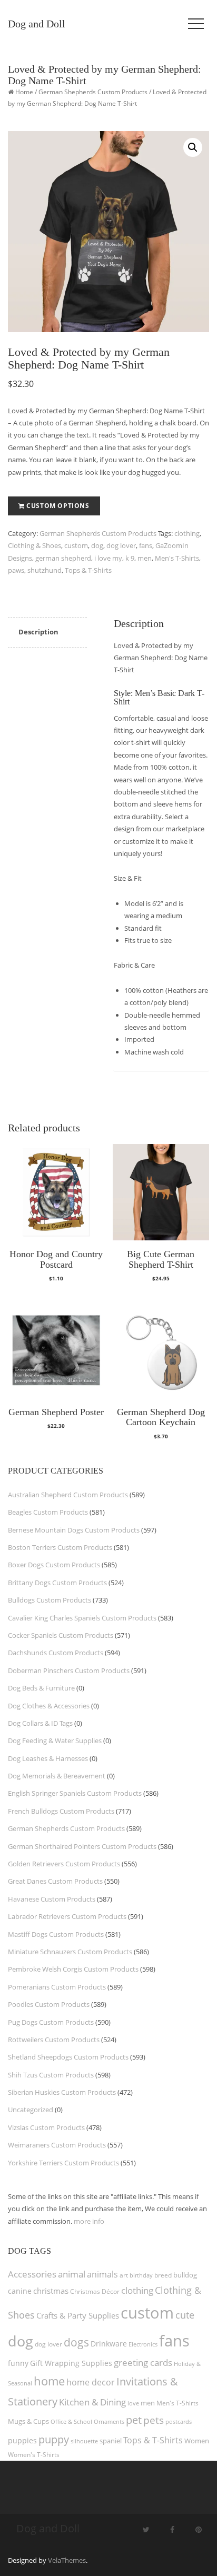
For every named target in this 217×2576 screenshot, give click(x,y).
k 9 (130, 558)
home (49, 2381)
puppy (54, 2439)
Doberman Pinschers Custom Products (69, 1670)
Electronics (143, 2344)
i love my (108, 558)
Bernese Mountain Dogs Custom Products (74, 1530)
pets (154, 2420)
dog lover (121, 545)
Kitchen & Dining (92, 2402)
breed (163, 2275)
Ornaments (109, 2421)
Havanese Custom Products (52, 1899)
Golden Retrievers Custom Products (64, 1864)
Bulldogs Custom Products (50, 1600)
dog (97, 545)
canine (20, 2291)
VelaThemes (67, 2560)
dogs (76, 2342)
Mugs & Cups (28, 2421)
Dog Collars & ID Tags (40, 1723)
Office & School (71, 2422)
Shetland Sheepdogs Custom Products (68, 2057)
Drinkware (109, 2344)
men (145, 558)
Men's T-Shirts (177, 558)
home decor (91, 2382)
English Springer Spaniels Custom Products (75, 1793)
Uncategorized (31, 2110)
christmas (51, 2291)
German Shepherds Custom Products (93, 92)
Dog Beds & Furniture (41, 1688)
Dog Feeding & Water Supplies (55, 1740)
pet (134, 2420)
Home (24, 92)
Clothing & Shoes (34, 545)
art (124, 2275)
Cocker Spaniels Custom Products (61, 1635)
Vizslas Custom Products (46, 2127)
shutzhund (45, 570)
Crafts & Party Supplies (78, 2315)
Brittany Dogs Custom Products (57, 1583)
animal (72, 2274)
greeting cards (143, 2363)
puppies (22, 2441)
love (133, 2403)
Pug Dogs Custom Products (51, 2022)
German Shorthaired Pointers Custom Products (82, 1846)
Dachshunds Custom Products (56, 1653)
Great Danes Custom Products (55, 1881)
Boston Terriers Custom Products (60, 1547)
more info (89, 2221)
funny (18, 2363)
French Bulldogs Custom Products (61, 1811)
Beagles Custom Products (48, 1512)
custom (76, 545)
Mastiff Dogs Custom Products (56, 1934)
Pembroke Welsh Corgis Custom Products (73, 1969)
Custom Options (58, 506)
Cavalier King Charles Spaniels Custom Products (82, 1618)
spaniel (111, 2441)
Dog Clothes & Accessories (49, 1706)
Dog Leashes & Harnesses (48, 1758)
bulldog (185, 2275)
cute (185, 2315)
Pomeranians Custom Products (57, 1987)
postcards (179, 2421)
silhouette (84, 2441)
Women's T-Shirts (34, 2455)
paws (16, 570)
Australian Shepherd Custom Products (68, 1495)
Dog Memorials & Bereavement (57, 1776)
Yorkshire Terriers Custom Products (63, 2163)
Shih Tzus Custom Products (51, 2075)
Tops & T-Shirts (88, 570)
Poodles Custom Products (49, 2004)
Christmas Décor (95, 2291)
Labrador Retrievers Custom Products (67, 1916)
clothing (187, 533)
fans (146, 545)
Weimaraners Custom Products (57, 2145)
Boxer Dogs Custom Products (54, 1565)
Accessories (32, 2274)
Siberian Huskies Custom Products (62, 2092)
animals (102, 2274)
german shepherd (63, 558)
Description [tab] (38, 632)
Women (197, 2441)
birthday (141, 2275)
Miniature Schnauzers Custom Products (70, 1952)
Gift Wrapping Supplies (71, 2363)
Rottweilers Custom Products (54, 2040)
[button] (193, 147)
